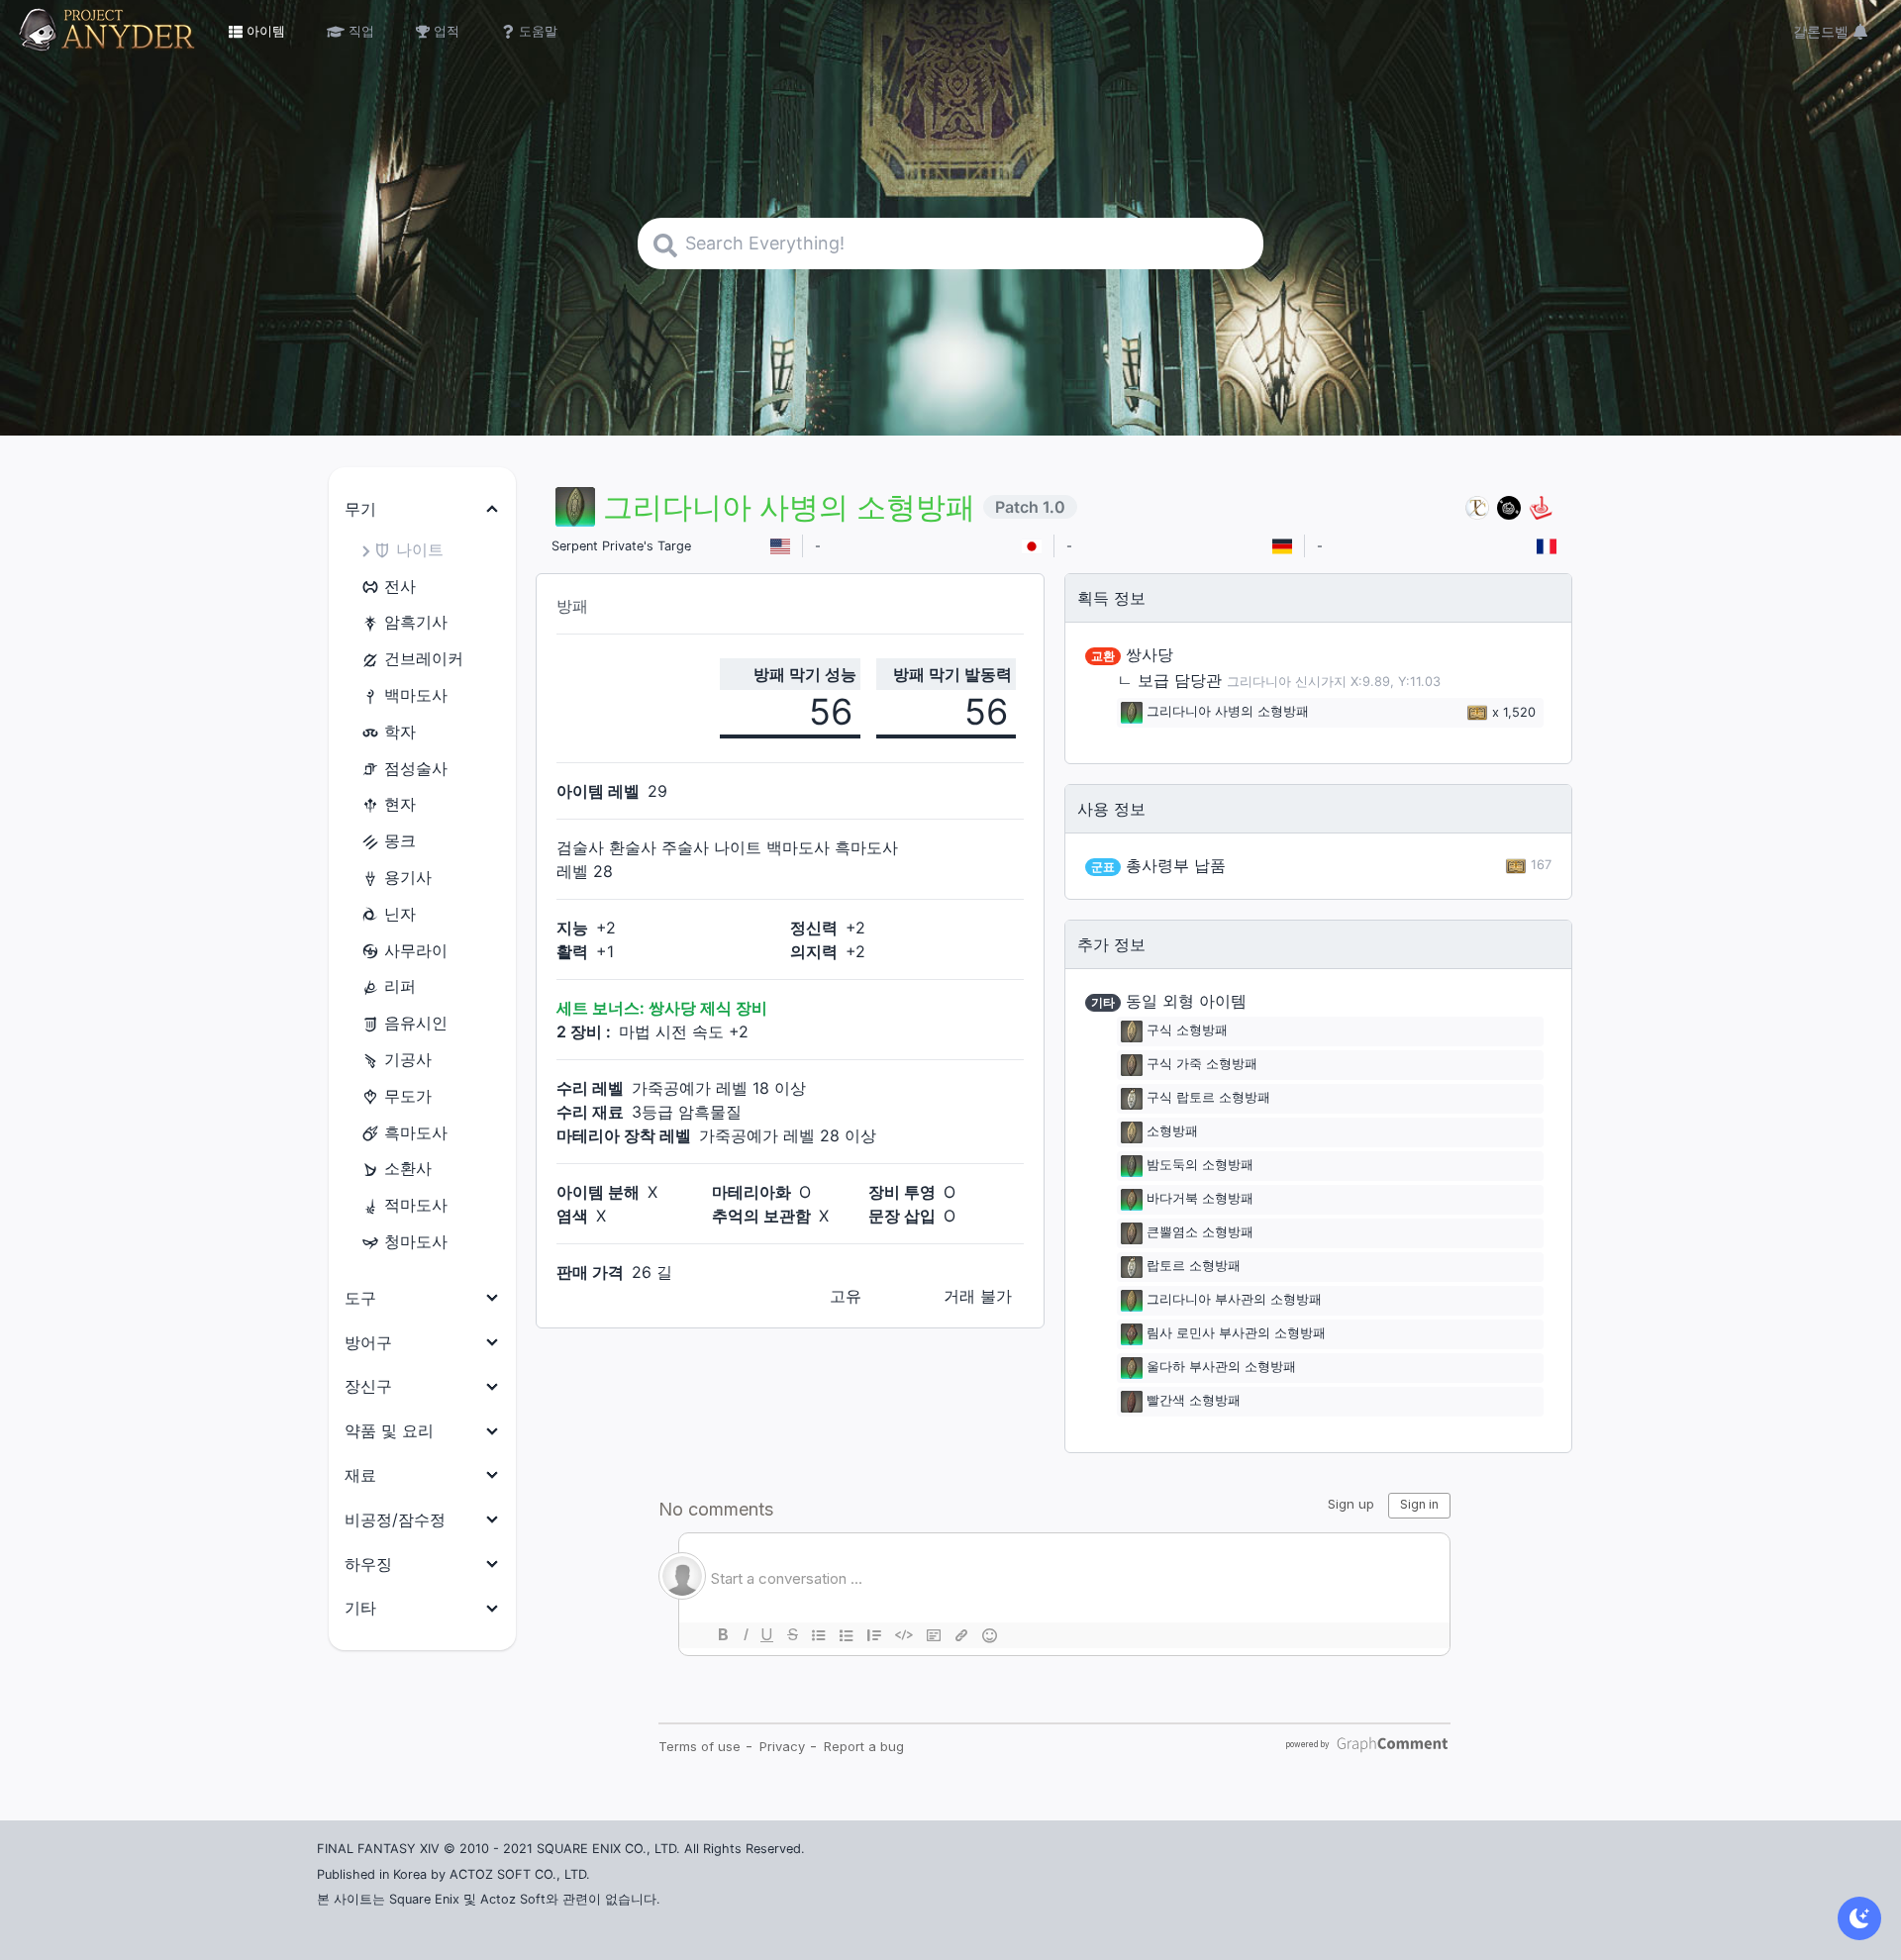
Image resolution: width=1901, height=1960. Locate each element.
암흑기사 (416, 622)
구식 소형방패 (1187, 1031)
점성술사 (416, 768)
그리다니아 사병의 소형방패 (1228, 712)
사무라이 (416, 950)
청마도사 (416, 1241)
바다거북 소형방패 (1200, 1199)
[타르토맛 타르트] (1509, 507)
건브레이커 (424, 658)
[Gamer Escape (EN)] (1541, 507)
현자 (400, 804)
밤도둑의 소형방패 (1200, 1166)
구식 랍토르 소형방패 (1208, 1098)
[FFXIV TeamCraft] (1477, 507)
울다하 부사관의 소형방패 (1221, 1368)
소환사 (408, 1168)
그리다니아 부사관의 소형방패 (1234, 1300)
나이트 (420, 549)
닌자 (400, 914)
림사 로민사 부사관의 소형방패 (1236, 1334)
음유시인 (416, 1023)
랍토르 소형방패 (1194, 1267)
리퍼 (400, 986)
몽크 (400, 840)
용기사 (408, 877)
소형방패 (1172, 1132)
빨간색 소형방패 (1194, 1401)
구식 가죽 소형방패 (1202, 1065)
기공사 (408, 1059)
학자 (400, 732)
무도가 (408, 1096)
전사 (400, 586)
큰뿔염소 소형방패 (1200, 1233)
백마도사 (416, 695)
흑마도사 (416, 1132)
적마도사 (416, 1205)
